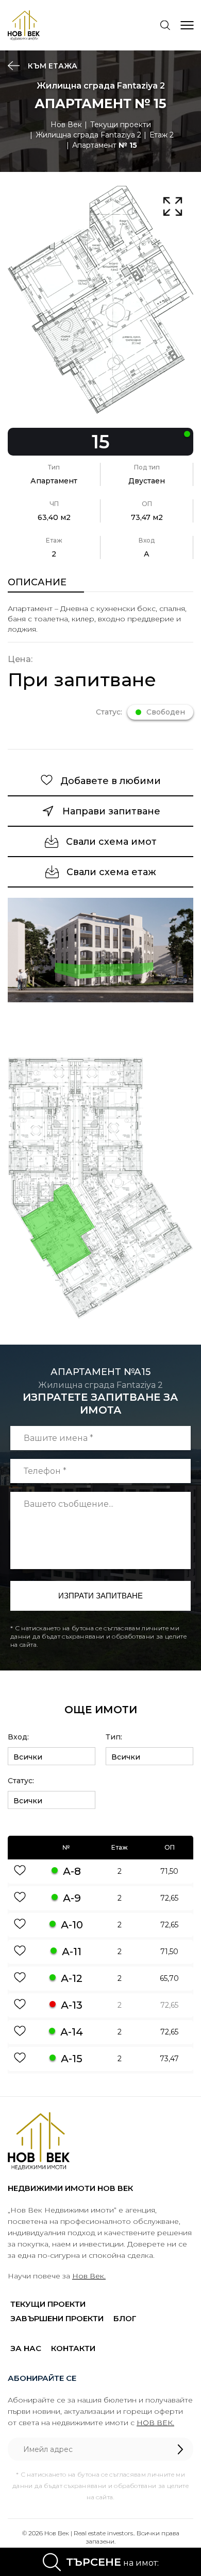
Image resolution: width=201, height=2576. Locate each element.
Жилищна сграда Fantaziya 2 (88, 135)
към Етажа (52, 66)
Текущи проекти (121, 125)
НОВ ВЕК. (155, 2423)
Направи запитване (111, 811)
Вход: (18, 1737)
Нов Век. (89, 2276)
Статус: (21, 1781)
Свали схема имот (111, 842)
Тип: (114, 1737)
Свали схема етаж (111, 872)
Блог (125, 2318)
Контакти (73, 2348)
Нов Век (66, 125)
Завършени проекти (57, 2318)
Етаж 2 (162, 135)
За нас (26, 2348)
